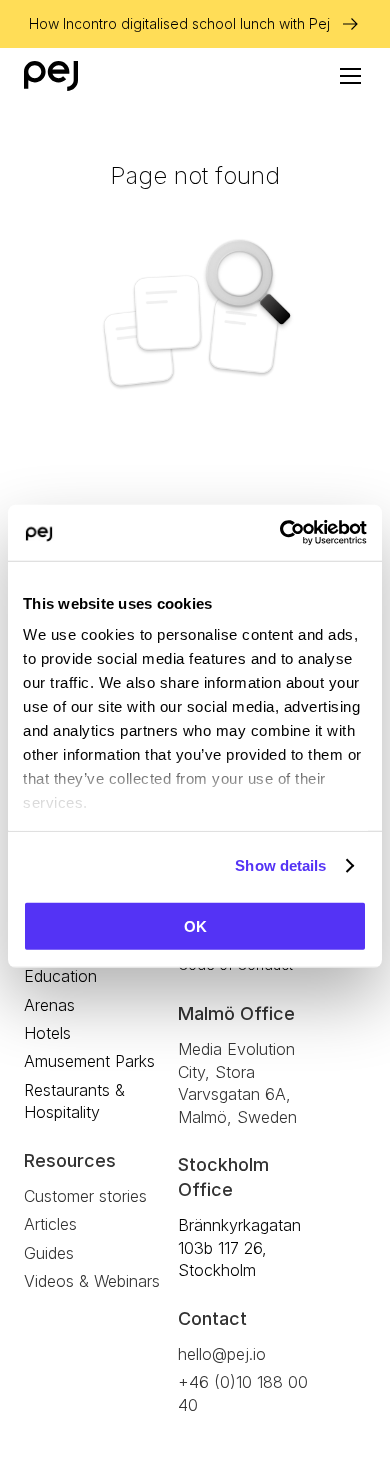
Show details (280, 865)
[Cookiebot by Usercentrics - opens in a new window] (280, 533)
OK (195, 925)
